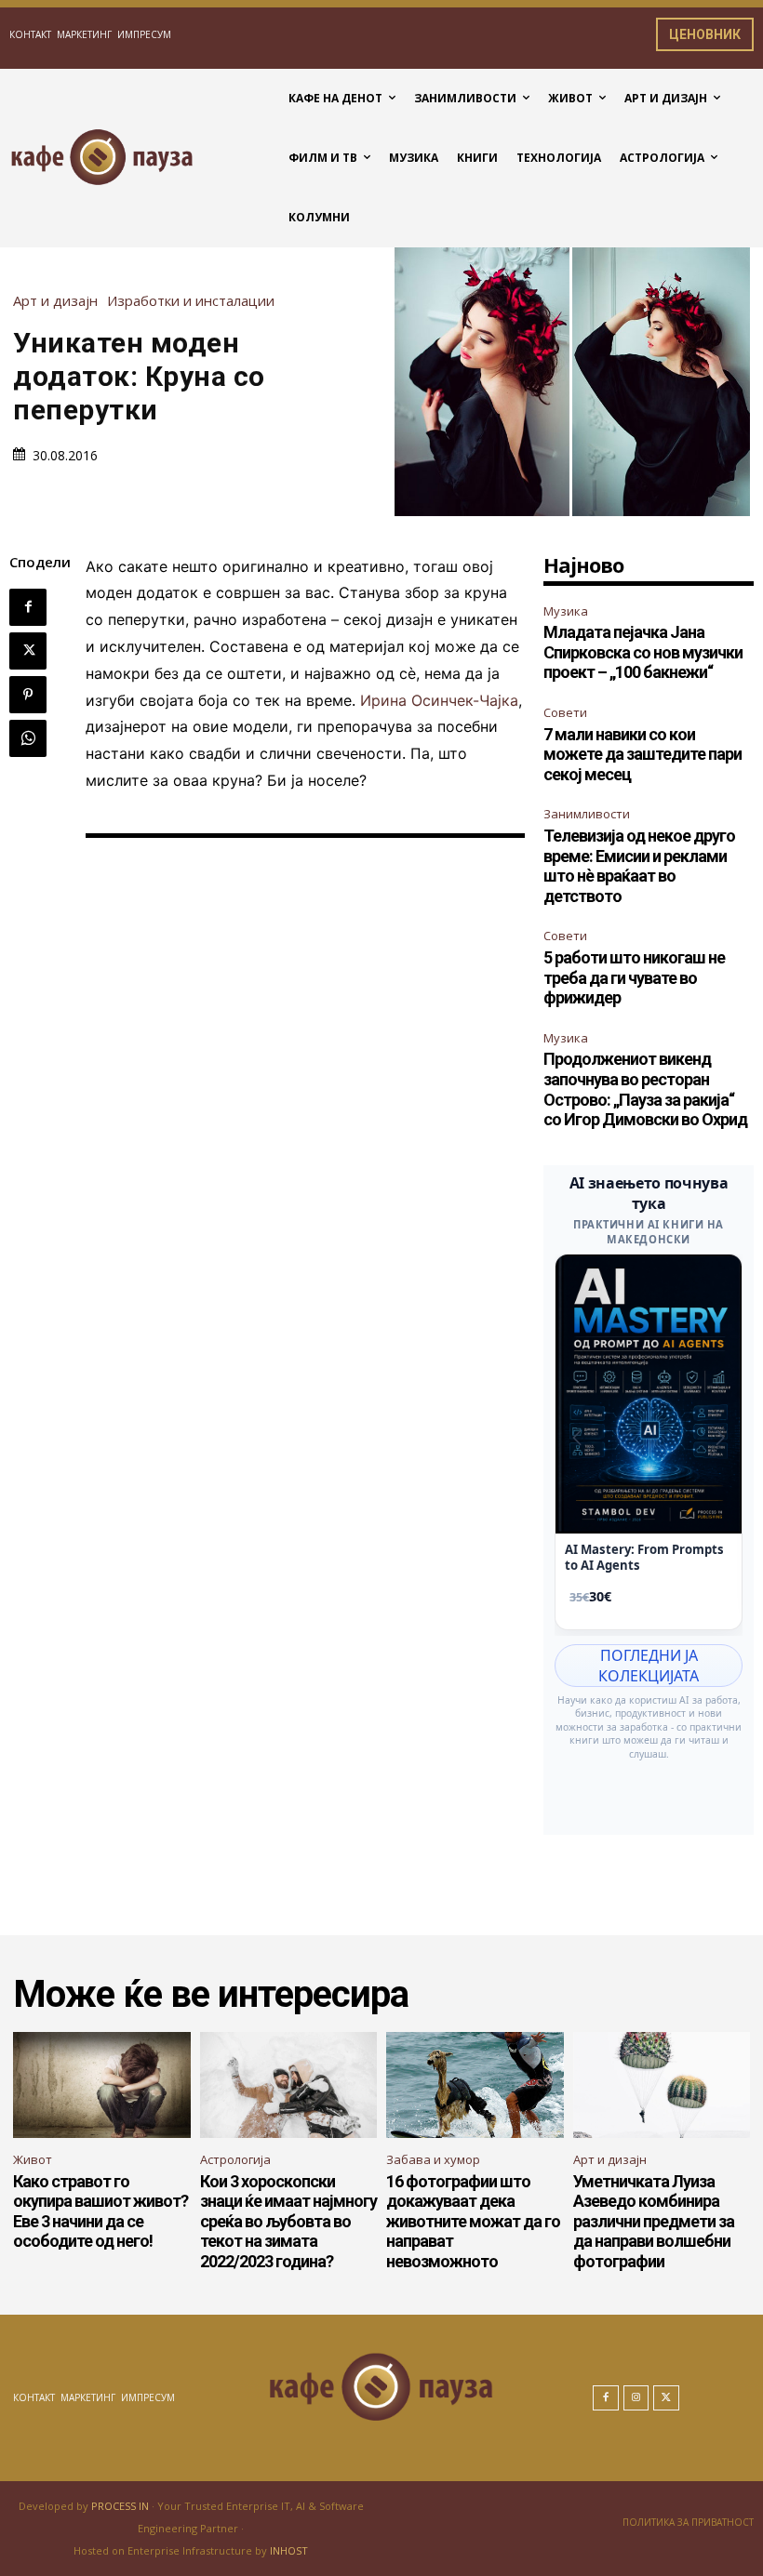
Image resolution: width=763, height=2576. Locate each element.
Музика (566, 611)
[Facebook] (28, 607)
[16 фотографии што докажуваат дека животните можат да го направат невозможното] (475, 2085)
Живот (33, 2159)
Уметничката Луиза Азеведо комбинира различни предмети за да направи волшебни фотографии (654, 2221)
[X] (28, 651)
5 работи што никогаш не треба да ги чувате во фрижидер (634, 977)
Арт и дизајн (55, 301)
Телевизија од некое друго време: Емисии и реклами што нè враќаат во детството (639, 866)
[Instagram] (636, 2398)
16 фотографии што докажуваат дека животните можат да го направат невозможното (473, 2221)
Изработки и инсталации (191, 301)
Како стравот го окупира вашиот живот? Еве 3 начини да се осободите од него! (100, 2211)
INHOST (289, 2550)
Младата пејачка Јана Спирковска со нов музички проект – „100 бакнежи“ (643, 652)
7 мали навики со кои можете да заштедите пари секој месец (643, 754)
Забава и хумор (433, 2159)
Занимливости (587, 814)
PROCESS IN (121, 2506)
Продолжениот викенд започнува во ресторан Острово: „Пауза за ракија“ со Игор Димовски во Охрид (645, 1089)
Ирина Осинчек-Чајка (439, 700)
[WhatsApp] (28, 738)
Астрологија (235, 2159)
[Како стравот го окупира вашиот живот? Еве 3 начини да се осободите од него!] (102, 2085)
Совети (565, 712)
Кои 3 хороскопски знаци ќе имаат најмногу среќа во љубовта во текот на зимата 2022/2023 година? (288, 2221)
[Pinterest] (28, 695)
